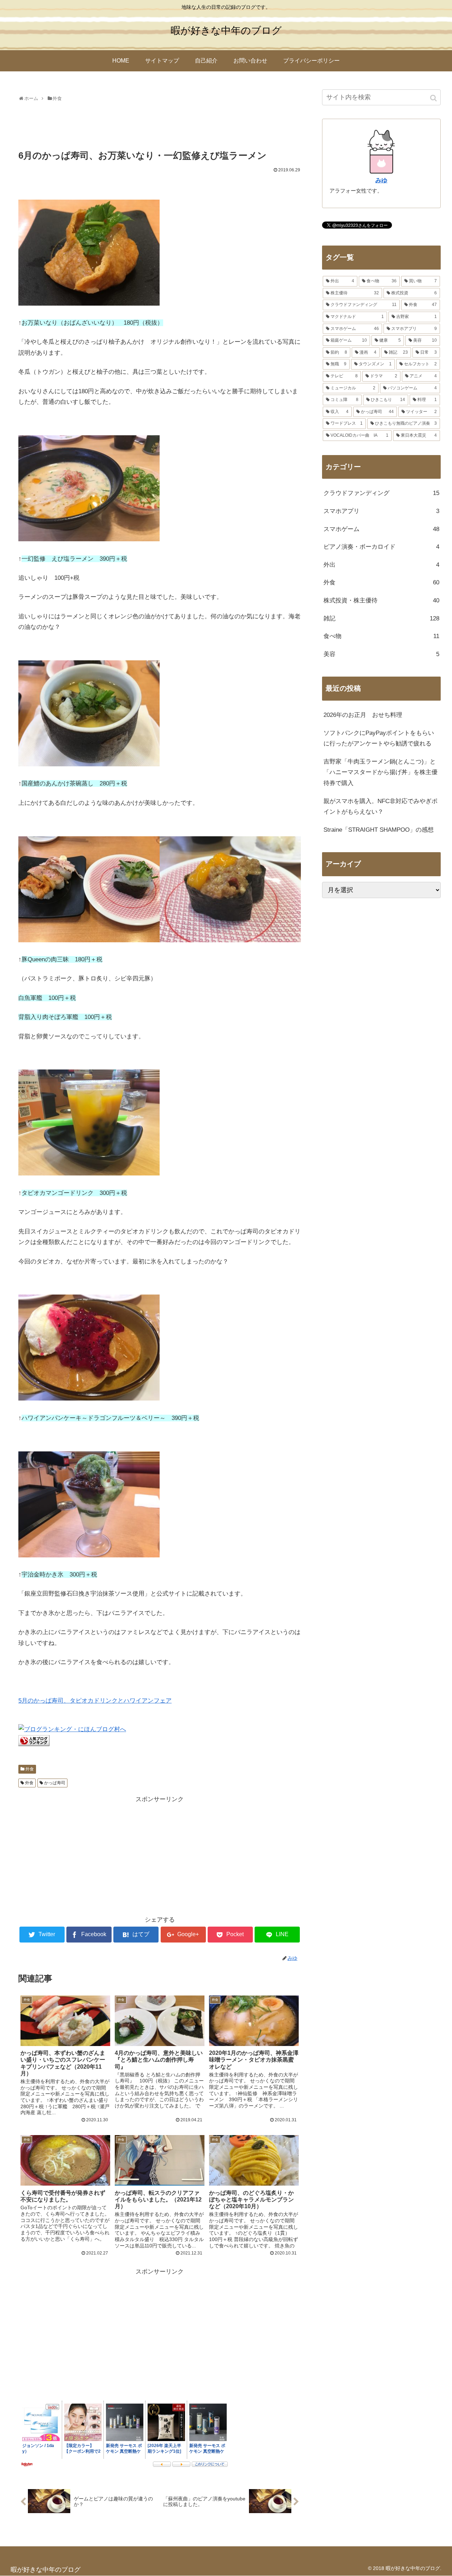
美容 (381, 654)
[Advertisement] (160, 123)
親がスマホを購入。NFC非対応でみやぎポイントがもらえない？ (380, 807)
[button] (434, 98)
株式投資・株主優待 (381, 600)
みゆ (381, 180)
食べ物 (381, 636)
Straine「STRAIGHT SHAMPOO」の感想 (379, 830)
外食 (30, 1769)
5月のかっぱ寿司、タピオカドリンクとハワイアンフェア (95, 1701)
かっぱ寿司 (55, 1783)
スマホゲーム (381, 529)
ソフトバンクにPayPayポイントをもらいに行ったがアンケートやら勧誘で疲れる (379, 738)
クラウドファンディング (381, 493)
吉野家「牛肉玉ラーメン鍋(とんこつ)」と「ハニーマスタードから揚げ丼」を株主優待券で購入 (380, 772)
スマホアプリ (381, 511)
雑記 (381, 618)
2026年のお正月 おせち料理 (363, 715)
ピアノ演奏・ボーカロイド (381, 547)
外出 (381, 565)
